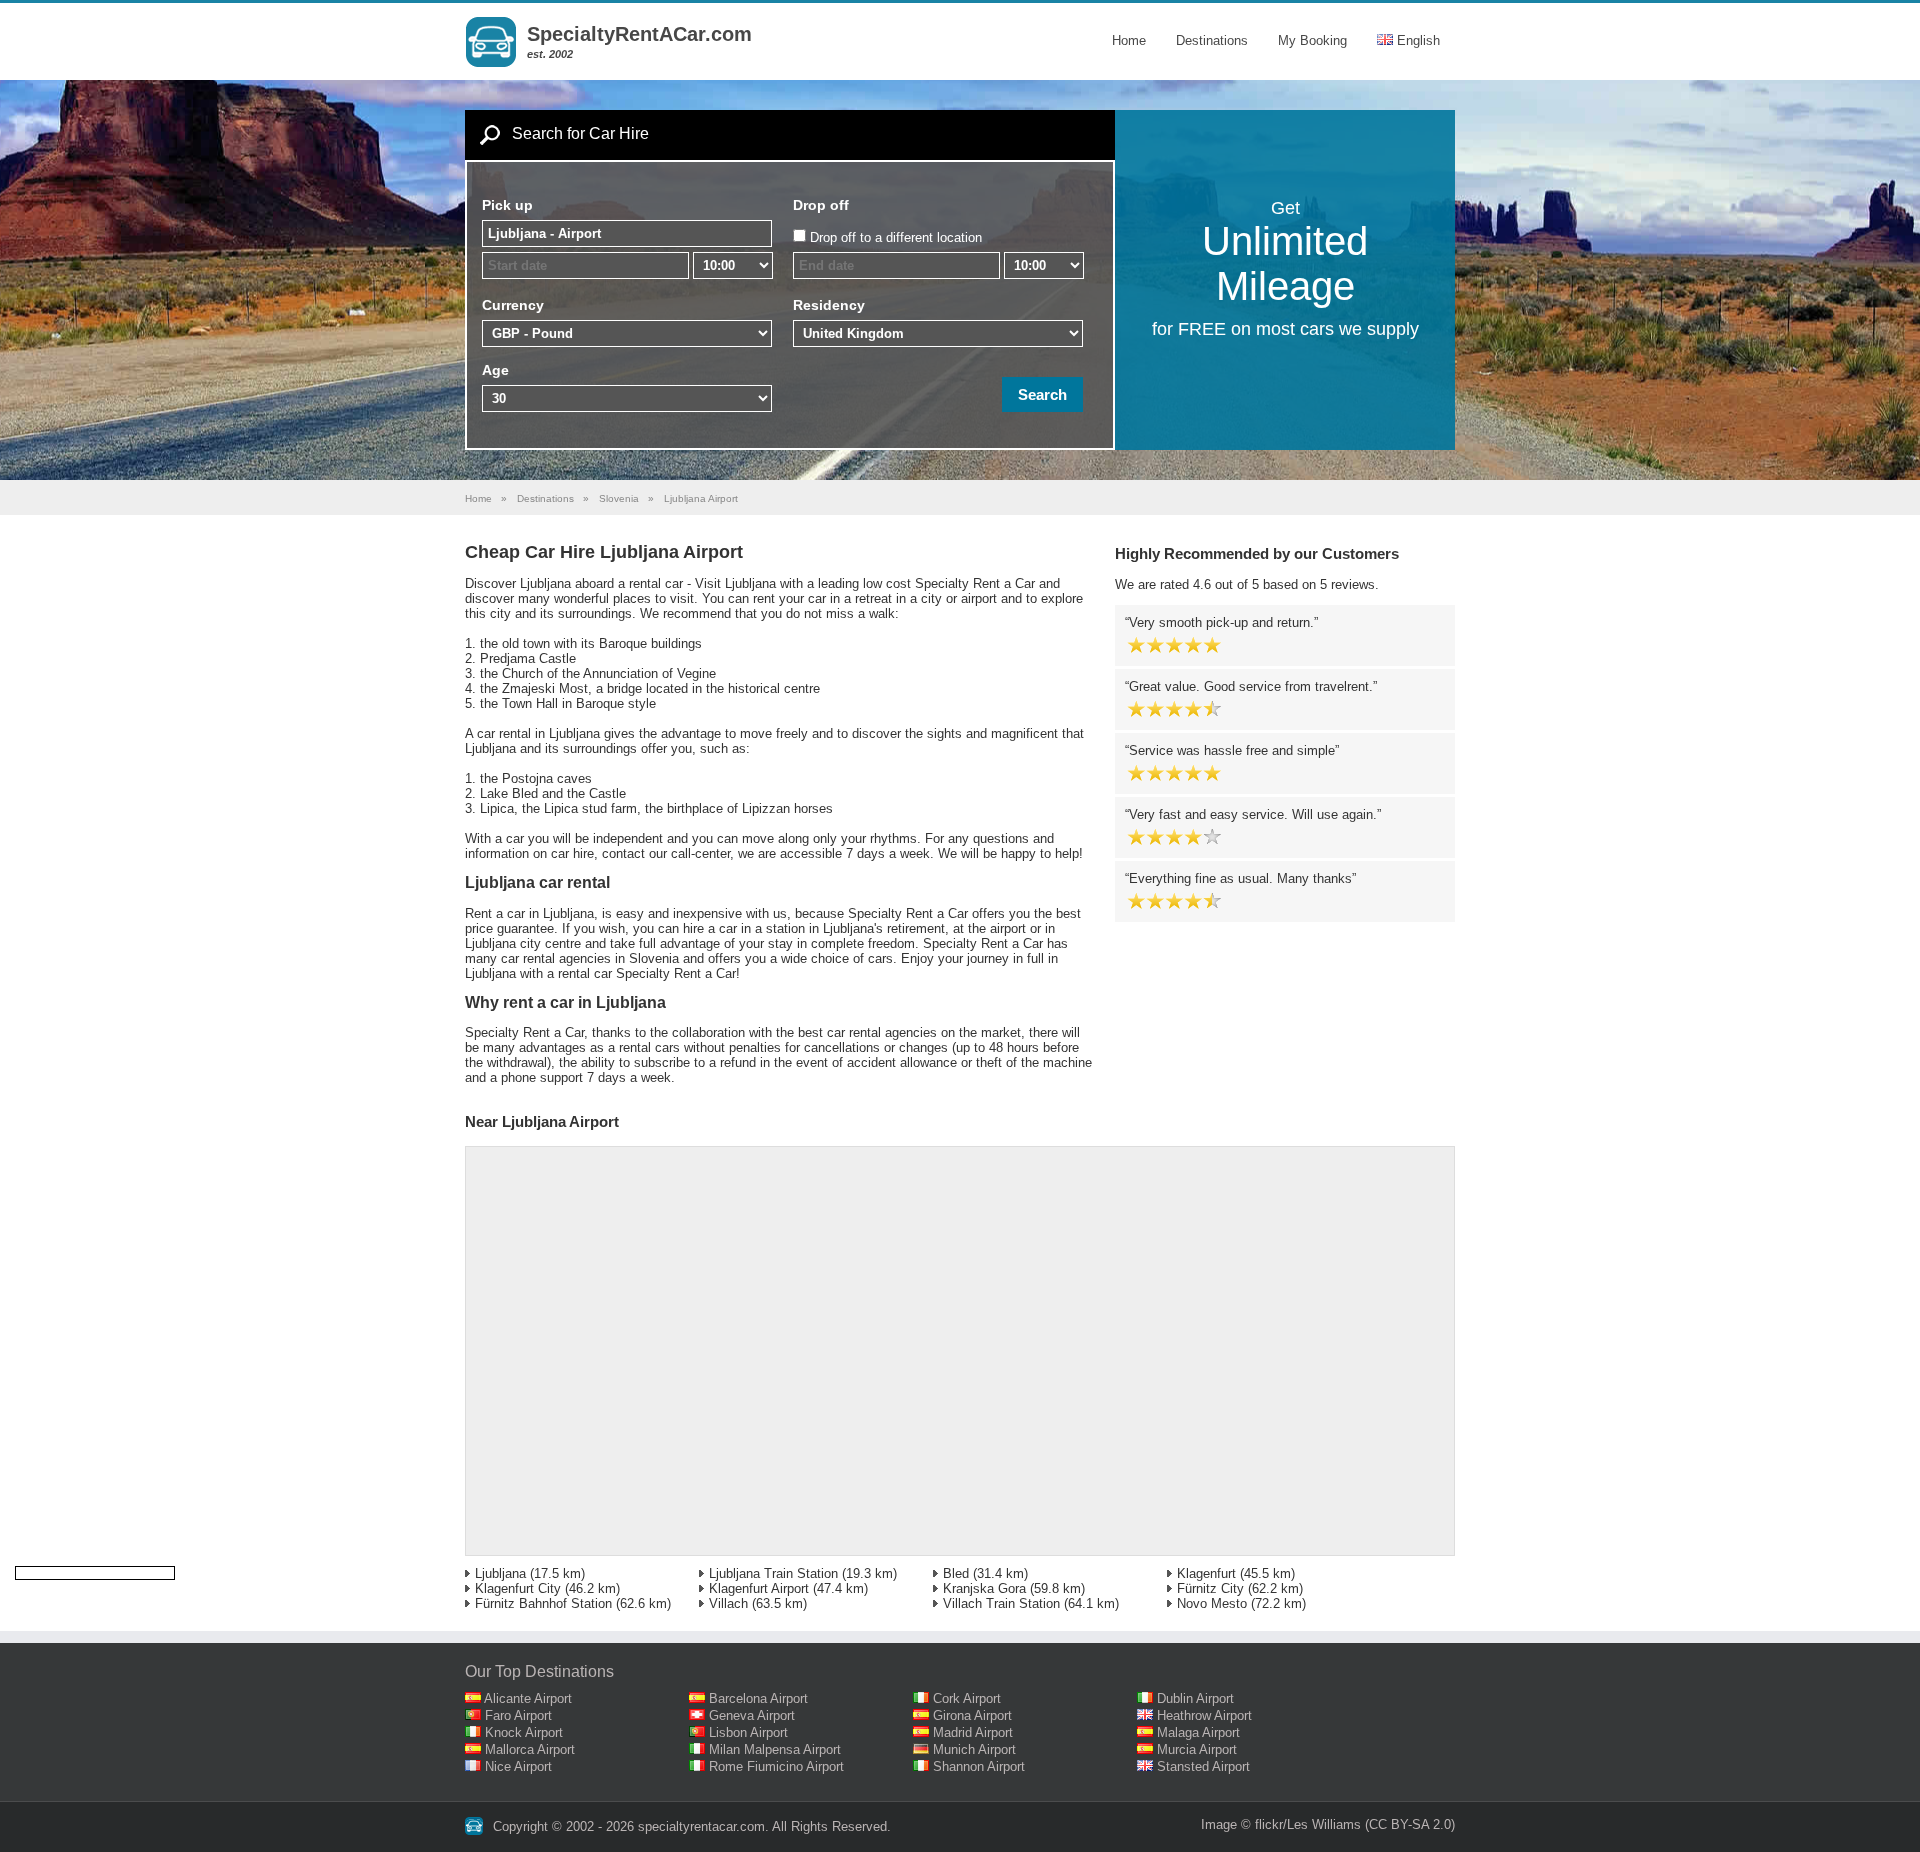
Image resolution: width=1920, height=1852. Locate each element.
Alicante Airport (528, 1698)
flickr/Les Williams (1308, 1824)
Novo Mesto (1212, 1603)
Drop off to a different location (896, 237)
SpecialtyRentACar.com (639, 34)
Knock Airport (524, 1732)
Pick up (507, 205)
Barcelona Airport (758, 1698)
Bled (956, 1573)
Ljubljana (500, 1573)
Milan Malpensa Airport (775, 1749)
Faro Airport (518, 1715)
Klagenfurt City (518, 1588)
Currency (513, 305)
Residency (829, 305)
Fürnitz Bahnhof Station (543, 1603)
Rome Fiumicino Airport (776, 1766)
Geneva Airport (752, 1715)
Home (1129, 40)
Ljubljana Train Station (773, 1573)
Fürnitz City (1210, 1588)
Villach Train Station (1001, 1603)
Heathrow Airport (1204, 1715)
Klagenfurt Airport (759, 1588)
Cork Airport (967, 1698)
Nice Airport (518, 1766)
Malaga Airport (1198, 1732)
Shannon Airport (979, 1766)
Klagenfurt (1206, 1573)
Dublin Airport (1195, 1698)
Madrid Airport (973, 1732)
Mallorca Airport (530, 1749)
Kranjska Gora (984, 1588)
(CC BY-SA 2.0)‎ (1410, 1824)
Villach (728, 1603)
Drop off (821, 205)
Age (495, 370)
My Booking (1312, 40)
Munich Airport (974, 1749)
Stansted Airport (1203, 1766)
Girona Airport (972, 1715)
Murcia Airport (1197, 1749)
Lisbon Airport (748, 1732)
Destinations (1212, 40)
